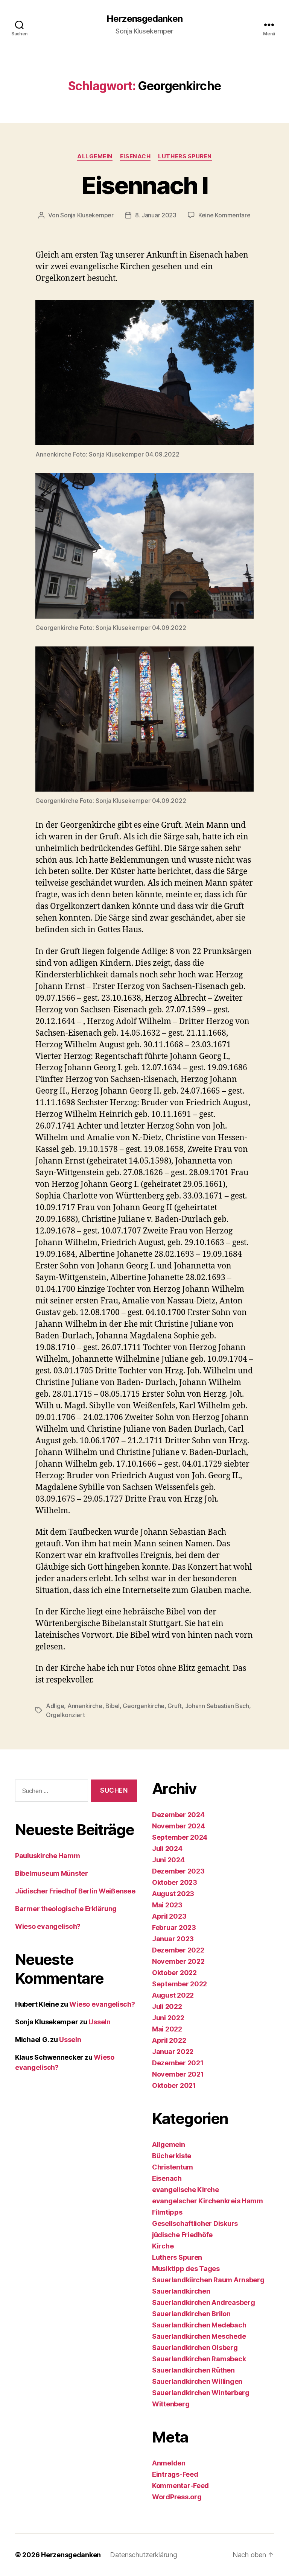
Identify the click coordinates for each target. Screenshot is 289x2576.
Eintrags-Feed (175, 2474)
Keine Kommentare (224, 215)
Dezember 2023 (178, 1871)
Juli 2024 (167, 1849)
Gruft (175, 1706)
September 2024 (180, 1837)
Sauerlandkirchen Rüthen (193, 2370)
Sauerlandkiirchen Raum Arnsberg (208, 2280)
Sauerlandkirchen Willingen (197, 2381)
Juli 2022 (167, 2006)
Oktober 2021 (174, 2085)
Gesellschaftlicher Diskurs (195, 2223)
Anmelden (169, 2463)
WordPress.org (177, 2497)
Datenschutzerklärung (144, 2555)
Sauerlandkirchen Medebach (199, 2325)
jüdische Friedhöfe (182, 2235)
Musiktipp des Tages (186, 2269)
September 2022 (179, 1984)
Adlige (55, 1706)
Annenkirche (85, 1706)
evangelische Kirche (186, 2190)
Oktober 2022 (174, 1973)
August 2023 (173, 1894)
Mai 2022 (167, 2029)
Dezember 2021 (178, 2063)
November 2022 (178, 1961)
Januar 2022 (173, 2052)
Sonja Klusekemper (87, 215)
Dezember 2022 (178, 1950)
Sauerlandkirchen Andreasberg (203, 2302)
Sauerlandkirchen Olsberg (195, 2348)
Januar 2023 (173, 1939)
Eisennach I (145, 185)
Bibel (113, 1706)
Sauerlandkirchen (181, 2291)
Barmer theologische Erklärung (66, 1909)
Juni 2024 (168, 1860)
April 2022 (169, 2040)
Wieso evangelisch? (48, 1926)
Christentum (173, 2167)
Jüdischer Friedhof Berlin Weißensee (75, 1891)
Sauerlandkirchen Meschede (199, 2336)
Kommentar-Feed (180, 2486)
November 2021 (178, 2074)
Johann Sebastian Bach (217, 1706)
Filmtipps (167, 2212)
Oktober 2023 (175, 1882)
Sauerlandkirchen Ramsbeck (199, 2359)
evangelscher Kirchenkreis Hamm (208, 2201)
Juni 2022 (168, 2018)
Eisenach (135, 156)
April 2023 (169, 1916)
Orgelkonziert (65, 1715)
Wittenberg (171, 2404)
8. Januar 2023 (156, 215)
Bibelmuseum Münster (52, 1873)
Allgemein (95, 156)
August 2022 (173, 1995)
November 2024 (179, 1826)
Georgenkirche (144, 1706)
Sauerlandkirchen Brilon (191, 2314)
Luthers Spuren (185, 156)
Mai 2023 (167, 1905)
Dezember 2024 (178, 1815)
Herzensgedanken (144, 19)
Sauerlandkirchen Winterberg (201, 2393)
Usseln (99, 2022)
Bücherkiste (172, 2156)
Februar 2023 (174, 1927)
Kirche (163, 2246)
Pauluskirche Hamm (47, 1856)
